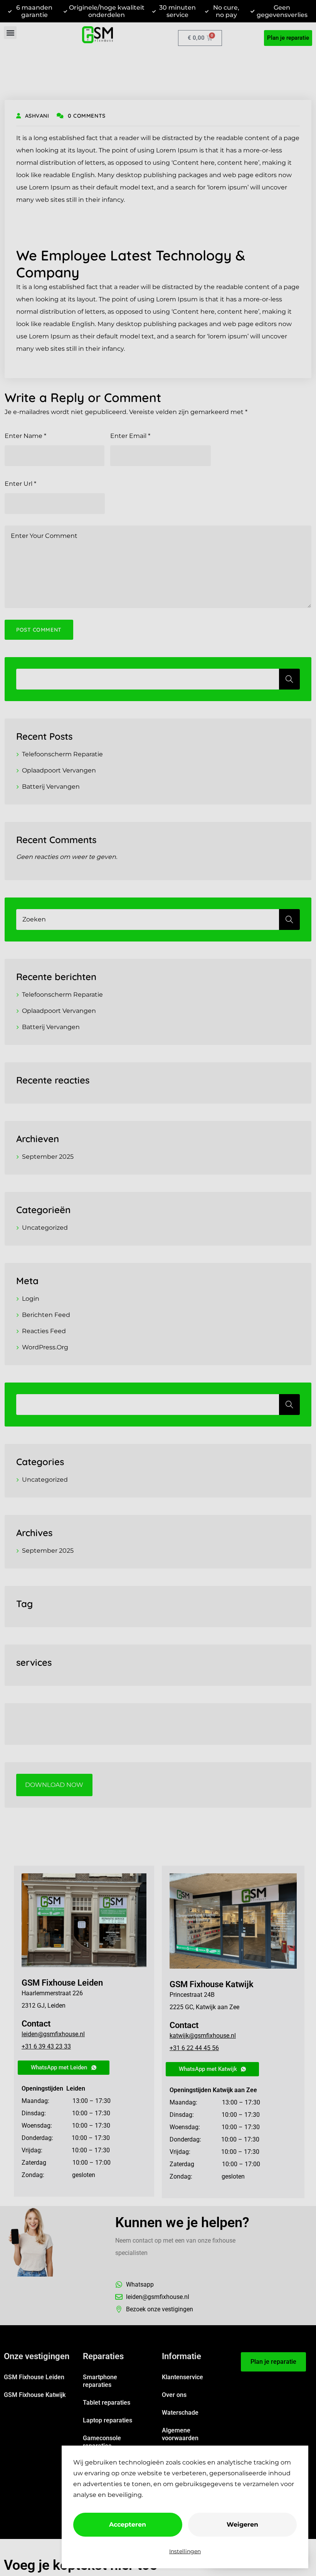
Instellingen (185, 2551)
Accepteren (128, 2524)
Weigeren (242, 2524)
